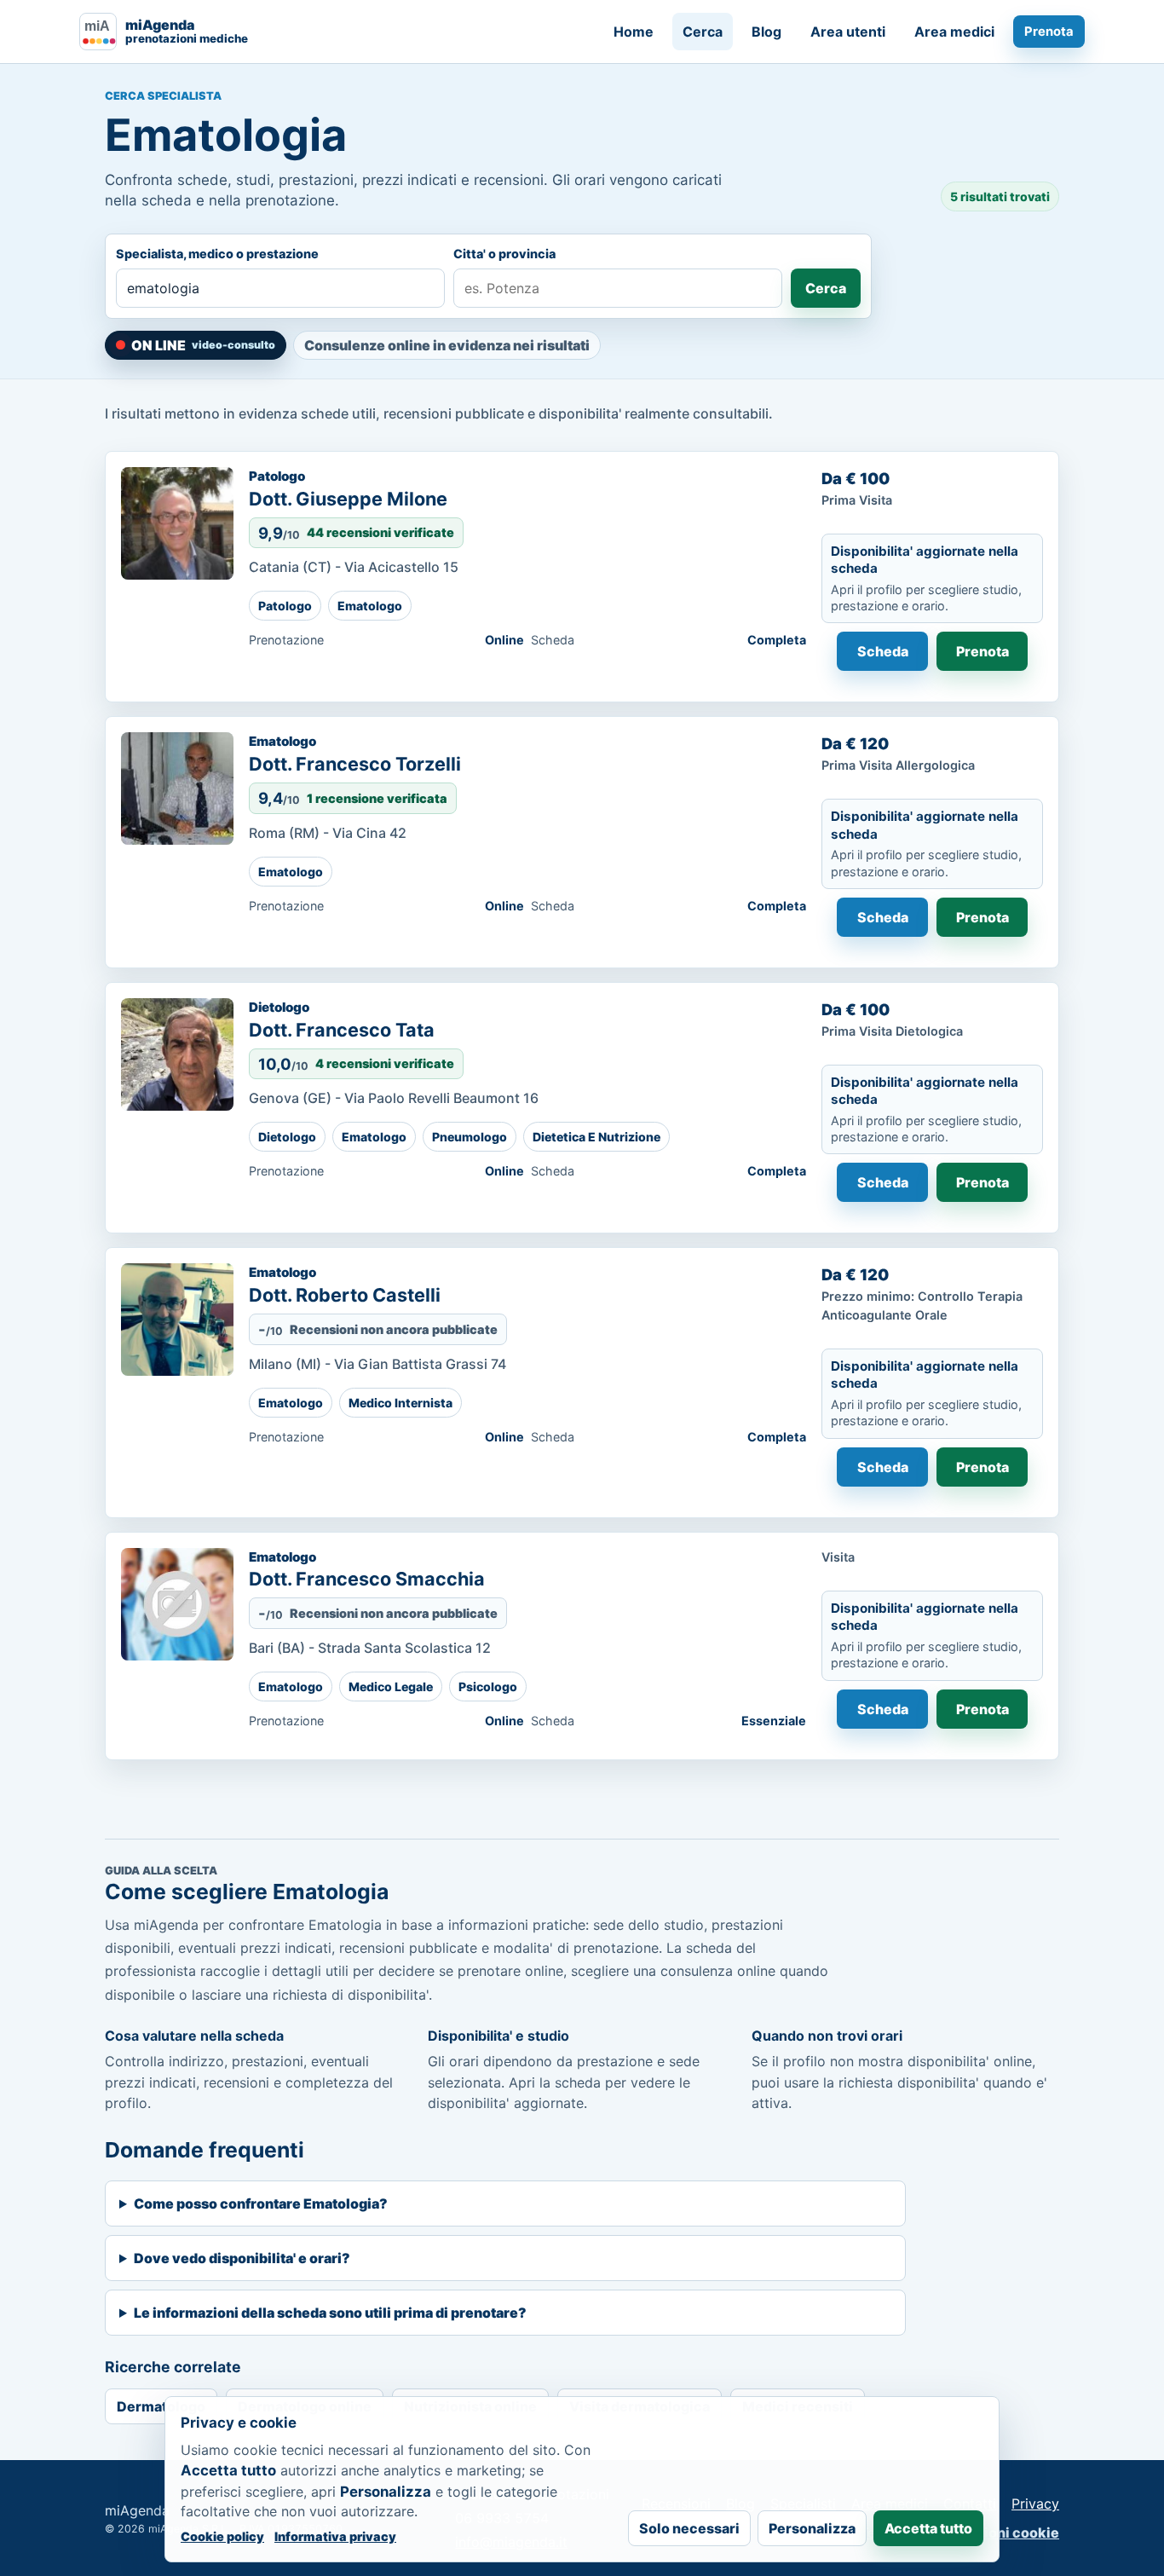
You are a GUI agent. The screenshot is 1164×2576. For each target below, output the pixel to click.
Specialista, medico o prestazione (217, 254)
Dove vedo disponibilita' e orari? (242, 2258)
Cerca (703, 32)
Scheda (883, 651)
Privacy (1035, 2504)
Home (634, 32)
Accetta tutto (928, 2528)
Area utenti (848, 32)
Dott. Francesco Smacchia (367, 1579)
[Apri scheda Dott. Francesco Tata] (177, 1054)
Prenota (1049, 32)
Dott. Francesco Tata (342, 1030)
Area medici (954, 32)
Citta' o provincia (504, 254)
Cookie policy (222, 2536)
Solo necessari (689, 2528)
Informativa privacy (335, 2536)
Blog (766, 32)
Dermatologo (161, 2406)
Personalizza (812, 2528)
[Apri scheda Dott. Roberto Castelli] (177, 1320)
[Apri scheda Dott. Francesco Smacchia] (177, 1604)
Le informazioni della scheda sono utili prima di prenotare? (330, 2313)
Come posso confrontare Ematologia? (261, 2203)
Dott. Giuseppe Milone (348, 499)
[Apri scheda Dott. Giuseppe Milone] (177, 523)
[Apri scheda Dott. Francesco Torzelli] (177, 788)
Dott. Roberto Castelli (345, 1295)
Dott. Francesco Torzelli (355, 764)
